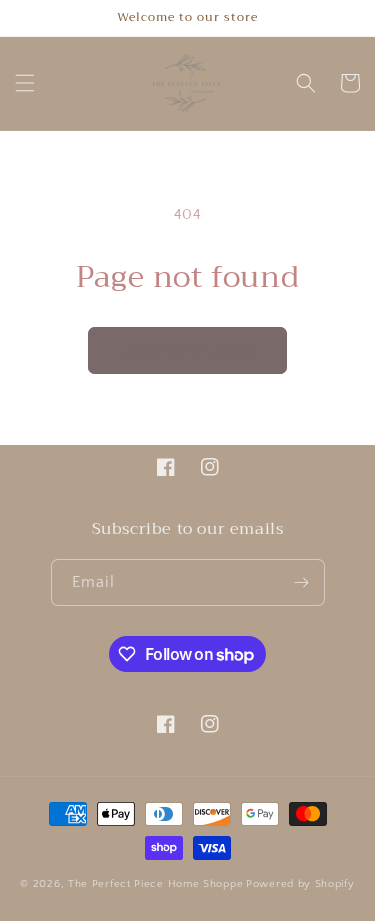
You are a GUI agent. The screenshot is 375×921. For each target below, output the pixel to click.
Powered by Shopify (300, 884)
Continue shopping (187, 350)
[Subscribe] (302, 582)
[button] (25, 83)
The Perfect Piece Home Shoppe (155, 884)
